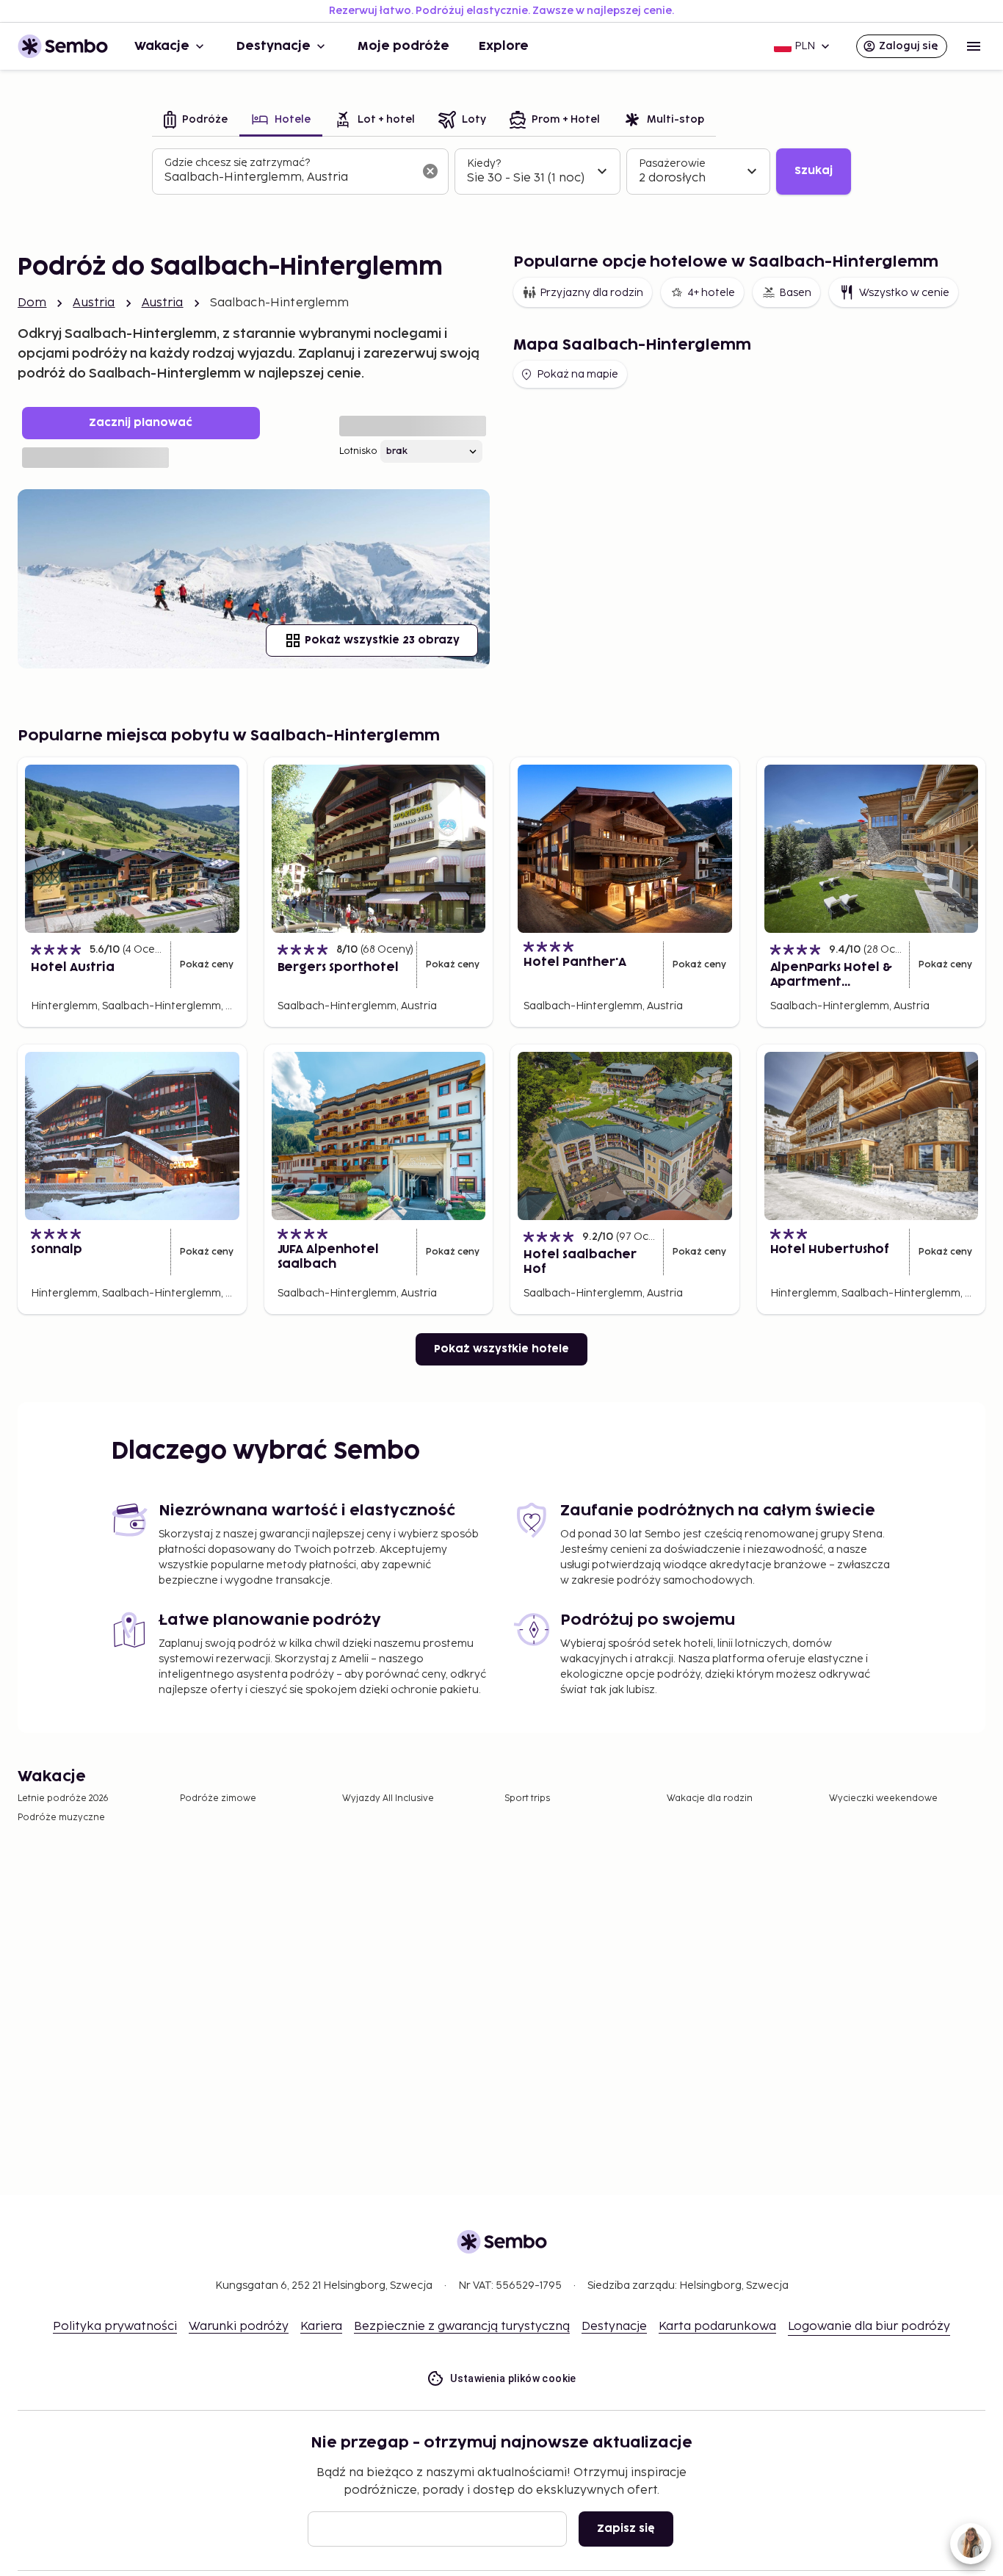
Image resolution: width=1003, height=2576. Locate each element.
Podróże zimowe (218, 1798)
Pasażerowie (672, 163)
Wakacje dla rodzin (710, 1798)
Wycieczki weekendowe (883, 1798)
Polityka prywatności (115, 2327)
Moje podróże (403, 46)
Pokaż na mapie (577, 374)
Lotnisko (358, 451)
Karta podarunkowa (717, 2327)
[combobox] (289, 178)
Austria (94, 303)
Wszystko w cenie (904, 293)
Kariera (321, 2327)
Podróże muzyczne (61, 1818)
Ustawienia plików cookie (513, 2378)
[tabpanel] (501, 172)
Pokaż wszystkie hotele (501, 1349)
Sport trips (527, 1798)
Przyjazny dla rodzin (591, 293)
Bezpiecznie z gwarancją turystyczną (462, 2327)
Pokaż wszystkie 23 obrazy (382, 640)
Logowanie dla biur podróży (869, 2327)
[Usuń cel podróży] (430, 171)
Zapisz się (626, 2529)
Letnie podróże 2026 (63, 1798)
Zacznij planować (141, 423)
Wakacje (162, 46)
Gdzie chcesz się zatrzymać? (237, 163)
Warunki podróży (239, 2327)
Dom (32, 303)
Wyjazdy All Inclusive (388, 1798)
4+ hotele (711, 293)
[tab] (196, 121)
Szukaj (814, 171)
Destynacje (274, 46)
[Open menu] (974, 46)
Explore (504, 46)
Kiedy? (484, 163)
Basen (795, 293)
